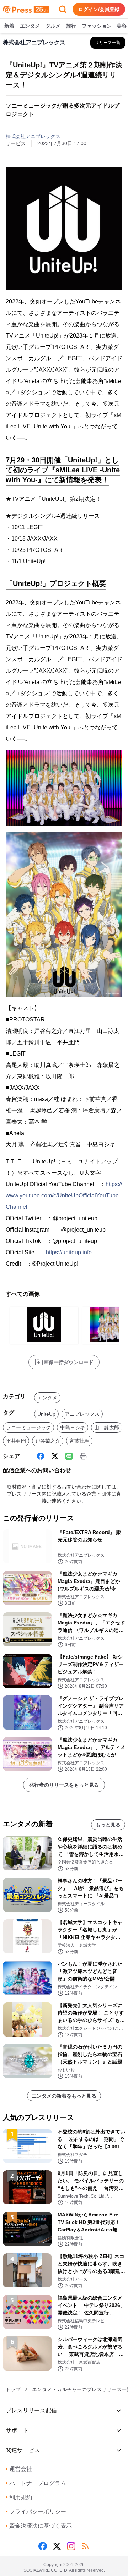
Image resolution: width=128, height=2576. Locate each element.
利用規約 (19, 2497)
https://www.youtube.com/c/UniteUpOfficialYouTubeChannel (64, 1196)
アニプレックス (82, 1414)
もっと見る (108, 1825)
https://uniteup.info (69, 1252)
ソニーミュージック (28, 1427)
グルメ (53, 26)
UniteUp (46, 1414)
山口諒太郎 (107, 1427)
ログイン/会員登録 (99, 9)
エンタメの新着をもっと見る (64, 2096)
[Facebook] (41, 1456)
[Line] (69, 1456)
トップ (13, 2389)
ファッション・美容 (104, 26)
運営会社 (19, 2469)
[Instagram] (71, 2546)
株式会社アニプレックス (33, 136)
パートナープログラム (36, 2483)
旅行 (71, 26)
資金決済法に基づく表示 (39, 2526)
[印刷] (83, 1456)
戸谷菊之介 (48, 1441)
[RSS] (85, 2546)
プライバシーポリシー (36, 2512)
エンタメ (30, 26)
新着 (9, 26)
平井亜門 (16, 1441)
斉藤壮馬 (79, 1441)
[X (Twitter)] (55, 1456)
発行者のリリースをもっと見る (64, 1785)
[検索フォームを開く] (63, 9)
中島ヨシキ (73, 1427)
